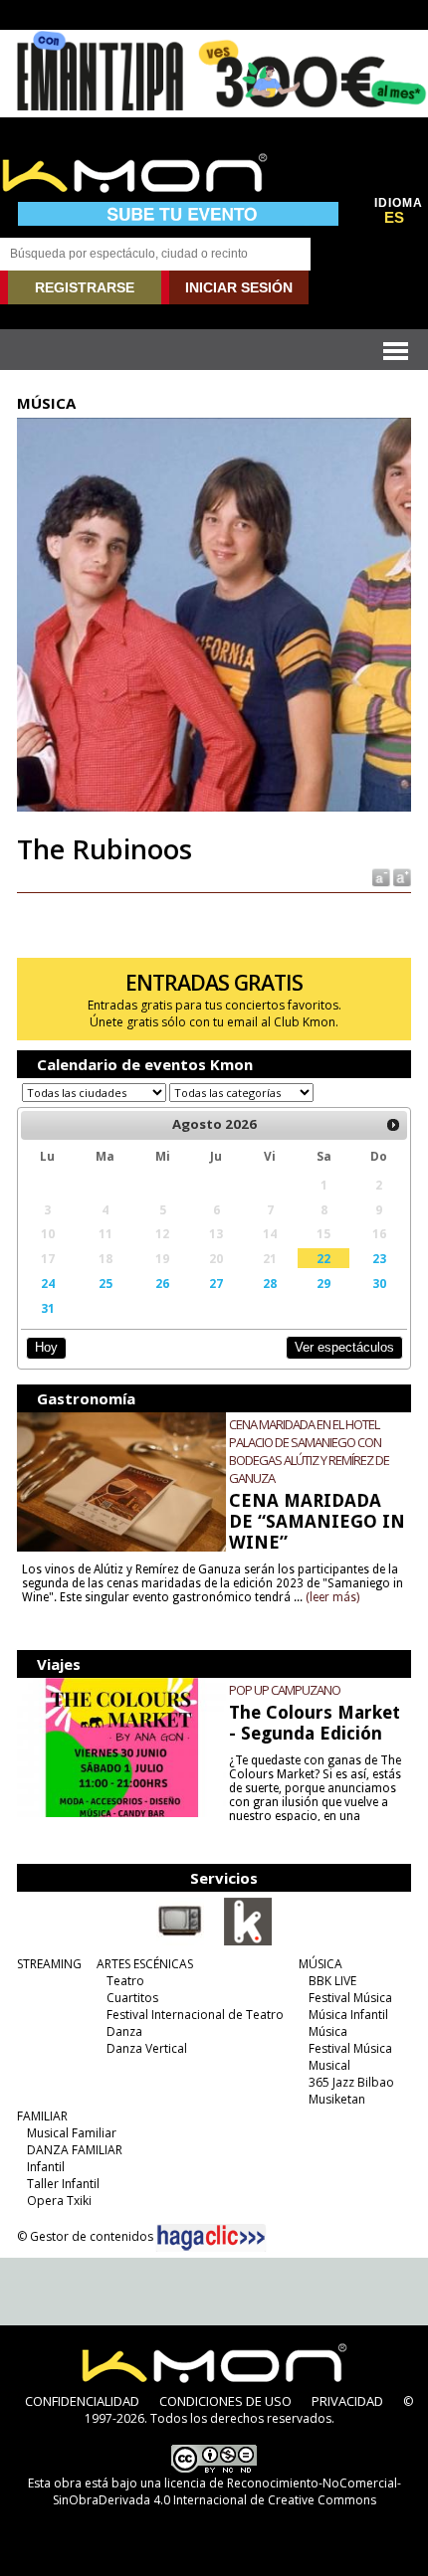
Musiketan (337, 2099)
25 (106, 1283)
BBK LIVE (332, 1981)
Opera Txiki (59, 2201)
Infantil (46, 2167)
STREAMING (49, 1964)
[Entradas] (248, 1941)
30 (379, 1283)
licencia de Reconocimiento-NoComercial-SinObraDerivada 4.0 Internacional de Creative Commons (227, 2491)
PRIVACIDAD (347, 2401)
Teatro (125, 1981)
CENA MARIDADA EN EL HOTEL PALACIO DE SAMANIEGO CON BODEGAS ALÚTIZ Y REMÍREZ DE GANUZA (309, 1451)
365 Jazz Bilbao (351, 2082)
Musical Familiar (72, 2133)
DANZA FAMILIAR (75, 2150)
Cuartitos (132, 1998)
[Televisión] (180, 1941)
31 (48, 1308)
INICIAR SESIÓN (239, 287)
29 (323, 1283)
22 (323, 1258)
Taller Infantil (63, 2184)
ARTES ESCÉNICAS (145, 1964)
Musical (329, 2065)
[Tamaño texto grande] (401, 877)
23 (379, 1258)
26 (162, 1283)
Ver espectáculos (344, 1347)
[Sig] (393, 1125)
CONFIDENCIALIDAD (82, 2401)
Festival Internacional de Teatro (195, 2015)
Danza (124, 2031)
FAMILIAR (42, 2116)
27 (216, 1283)
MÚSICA (321, 1964)
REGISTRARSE (85, 287)
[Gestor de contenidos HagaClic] (211, 2238)
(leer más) (332, 1597)
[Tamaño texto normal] (380, 877)
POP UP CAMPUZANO (285, 1690)
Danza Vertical (147, 2048)
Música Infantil (348, 2015)
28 (270, 1283)
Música (328, 2031)
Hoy (46, 1347)
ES (394, 218)
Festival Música (350, 1998)
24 (48, 1283)
